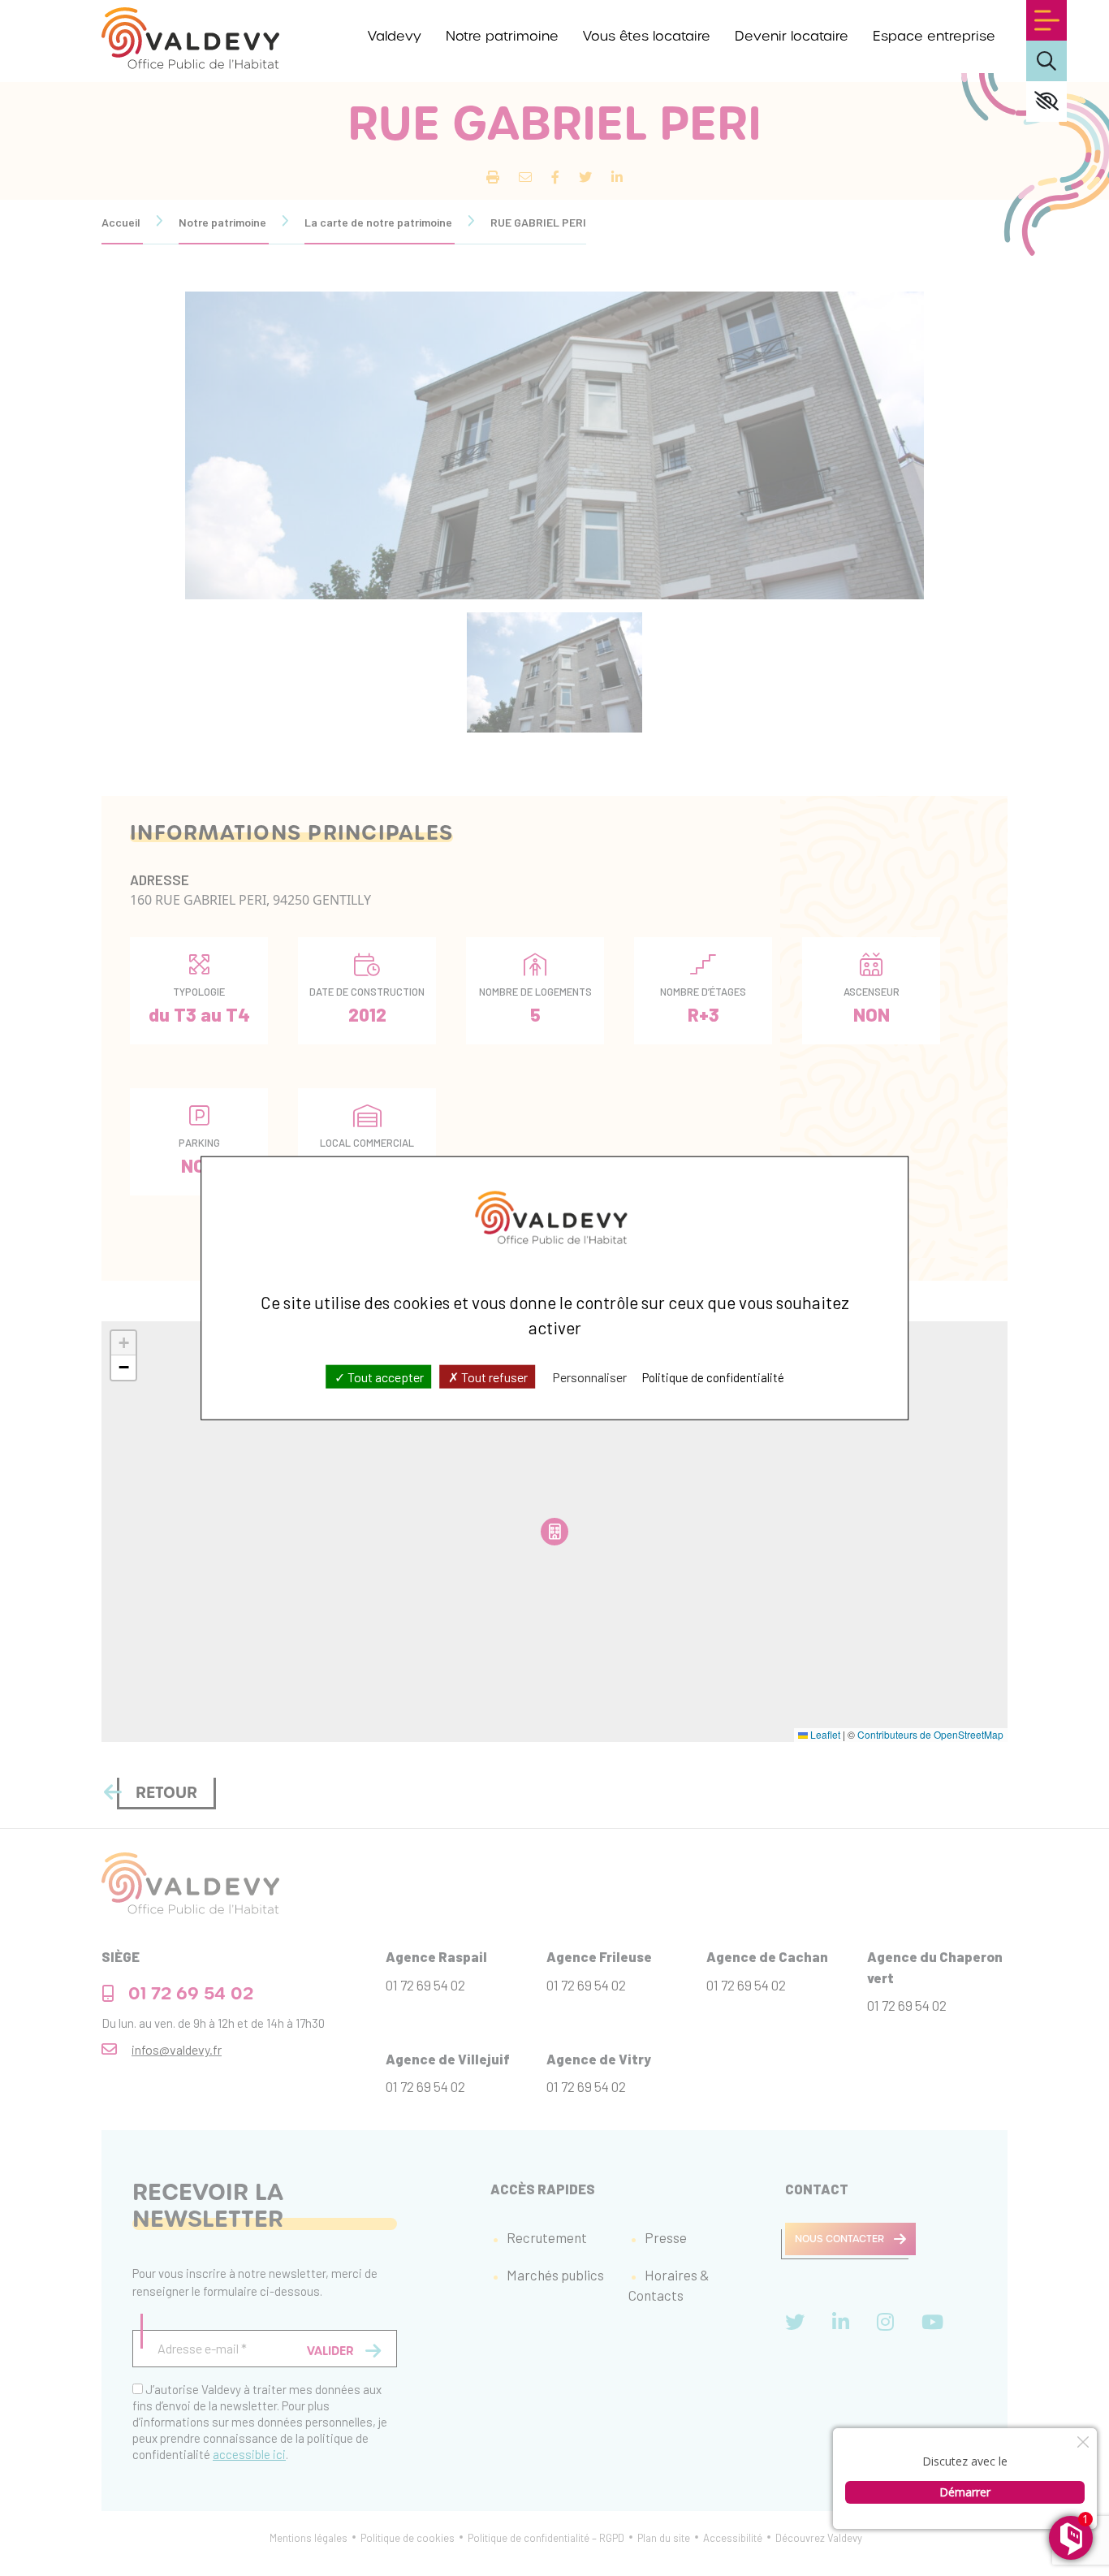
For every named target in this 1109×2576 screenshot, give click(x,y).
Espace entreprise (934, 36)
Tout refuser (493, 1376)
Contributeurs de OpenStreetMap (930, 1734)
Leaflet (824, 1734)
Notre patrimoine (502, 36)
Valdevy (395, 36)
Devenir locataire (792, 36)
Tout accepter (384, 1376)
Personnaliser (589, 1376)
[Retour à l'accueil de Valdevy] (190, 38)
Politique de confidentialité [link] (713, 1377)
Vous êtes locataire (647, 36)
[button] (123, 1343)
